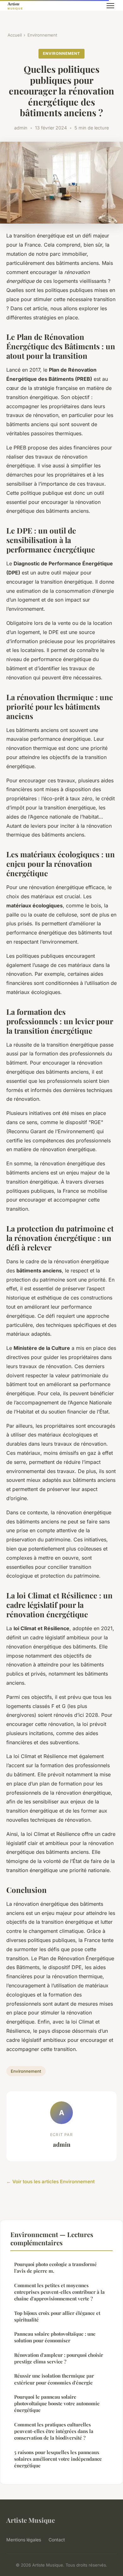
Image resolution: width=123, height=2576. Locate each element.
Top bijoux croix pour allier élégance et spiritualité (57, 2316)
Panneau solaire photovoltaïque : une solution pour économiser (55, 2337)
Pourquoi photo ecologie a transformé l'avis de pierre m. (56, 2268)
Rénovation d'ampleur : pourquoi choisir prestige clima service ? (59, 2358)
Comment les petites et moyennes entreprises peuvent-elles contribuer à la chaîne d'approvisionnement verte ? (59, 2292)
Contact (57, 2540)
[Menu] (110, 6)
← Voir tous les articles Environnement (50, 2182)
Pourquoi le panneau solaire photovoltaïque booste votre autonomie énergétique (57, 2404)
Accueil (15, 35)
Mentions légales (24, 2540)
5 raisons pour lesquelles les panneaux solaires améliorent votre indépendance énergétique (58, 2459)
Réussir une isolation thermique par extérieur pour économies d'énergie (54, 2379)
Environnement (42, 35)
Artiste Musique (31, 2520)
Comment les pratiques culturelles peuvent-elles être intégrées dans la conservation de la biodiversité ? (54, 2431)
